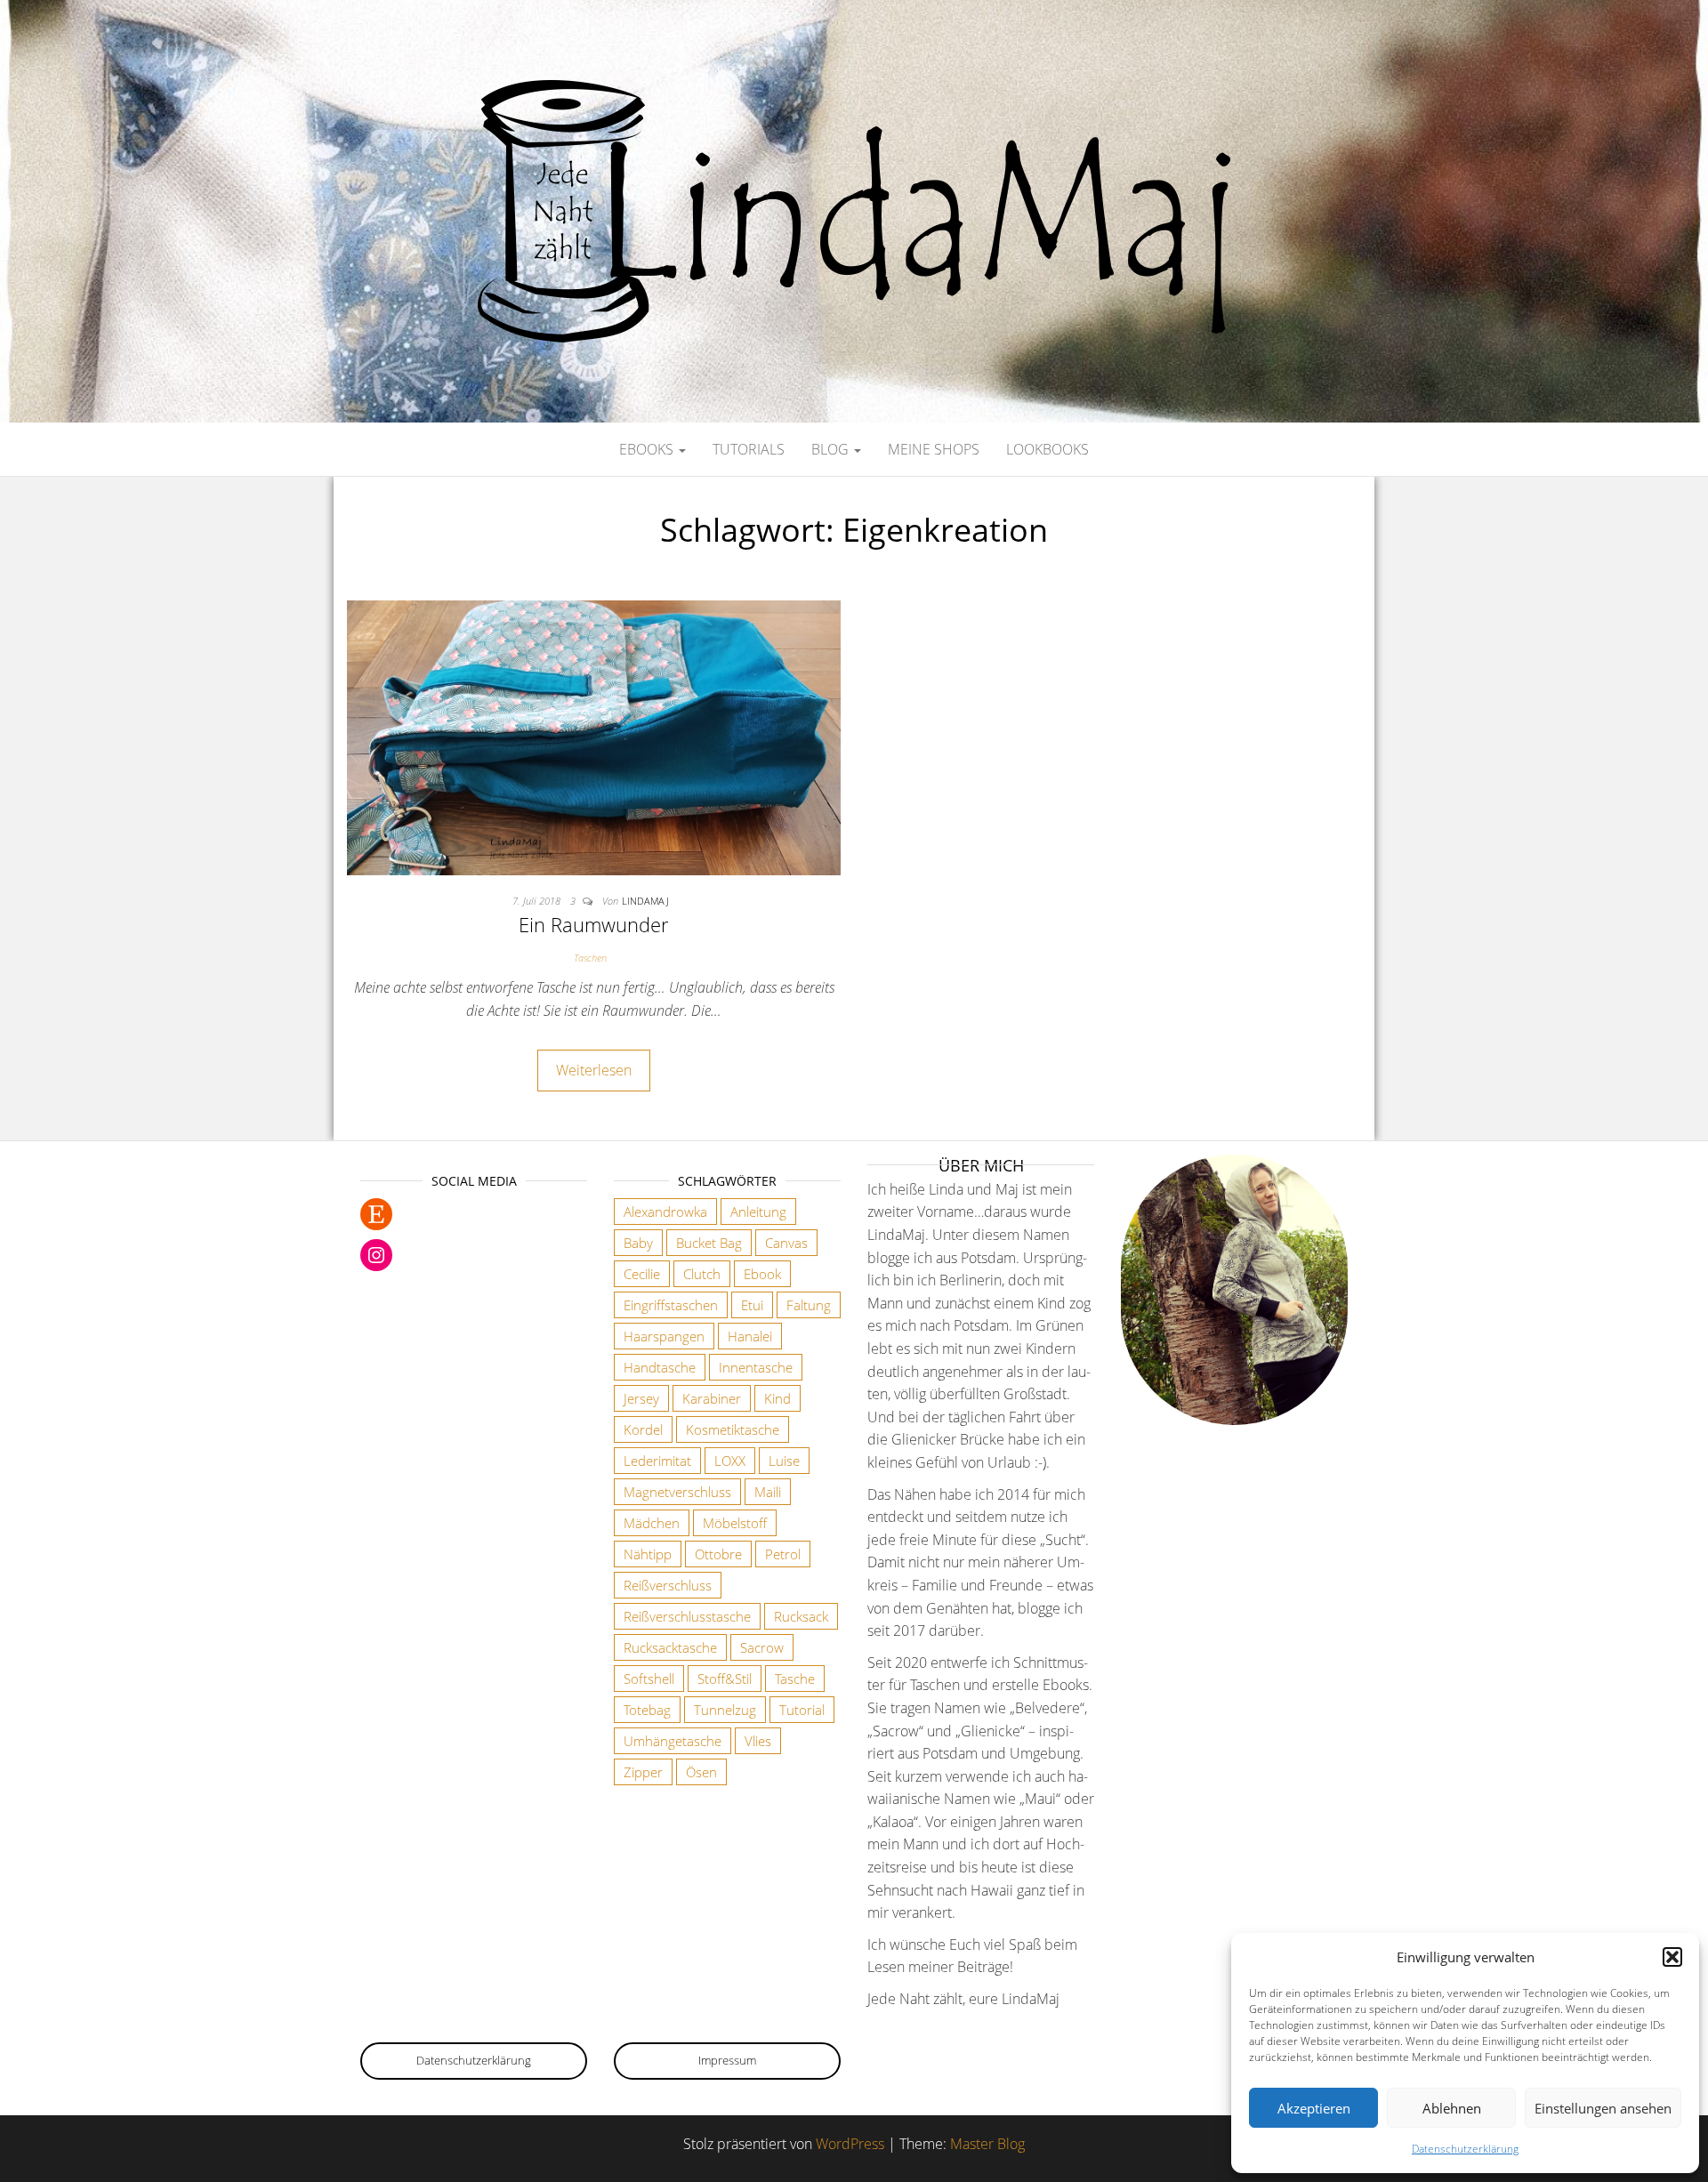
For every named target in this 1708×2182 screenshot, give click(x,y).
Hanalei (750, 1336)
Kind (777, 1398)
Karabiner (712, 1398)
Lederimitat (657, 1461)
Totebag (647, 1710)
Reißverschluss (668, 1585)
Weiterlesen (594, 1070)
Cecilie (642, 1274)
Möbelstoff (735, 1523)
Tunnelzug (725, 1710)
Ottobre (718, 1554)
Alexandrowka (665, 1212)
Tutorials (749, 449)
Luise (784, 1461)
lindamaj (645, 901)
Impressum (727, 2060)
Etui (752, 1305)
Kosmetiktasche (733, 1429)
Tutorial (802, 1710)
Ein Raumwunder (594, 924)
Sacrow (762, 1647)
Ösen (701, 1772)
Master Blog (987, 2144)
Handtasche (660, 1367)
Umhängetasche (673, 1741)
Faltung (809, 1305)
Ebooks (648, 449)
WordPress (850, 2144)
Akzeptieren (1314, 2108)
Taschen (590, 958)
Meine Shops (934, 449)
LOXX (730, 1461)
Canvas (786, 1243)
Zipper (643, 1772)
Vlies (758, 1741)
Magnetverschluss (677, 1492)
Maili (768, 1492)
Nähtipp (648, 1554)
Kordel (643, 1429)
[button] (1672, 1957)
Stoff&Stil (725, 1679)
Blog (832, 449)
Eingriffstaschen (671, 1305)
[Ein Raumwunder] (594, 737)
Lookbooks (1047, 449)
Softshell (649, 1679)
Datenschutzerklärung (1465, 2149)
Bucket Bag (709, 1243)
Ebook (762, 1274)
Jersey (641, 1398)
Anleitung (758, 1212)
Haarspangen (664, 1336)
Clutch (702, 1274)
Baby (638, 1243)
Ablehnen (1452, 2108)
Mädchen (652, 1523)
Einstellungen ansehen (1603, 2108)
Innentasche (756, 1367)
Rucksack (801, 1616)
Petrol (783, 1554)
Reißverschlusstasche (687, 1616)
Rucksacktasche (670, 1647)
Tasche (795, 1679)
